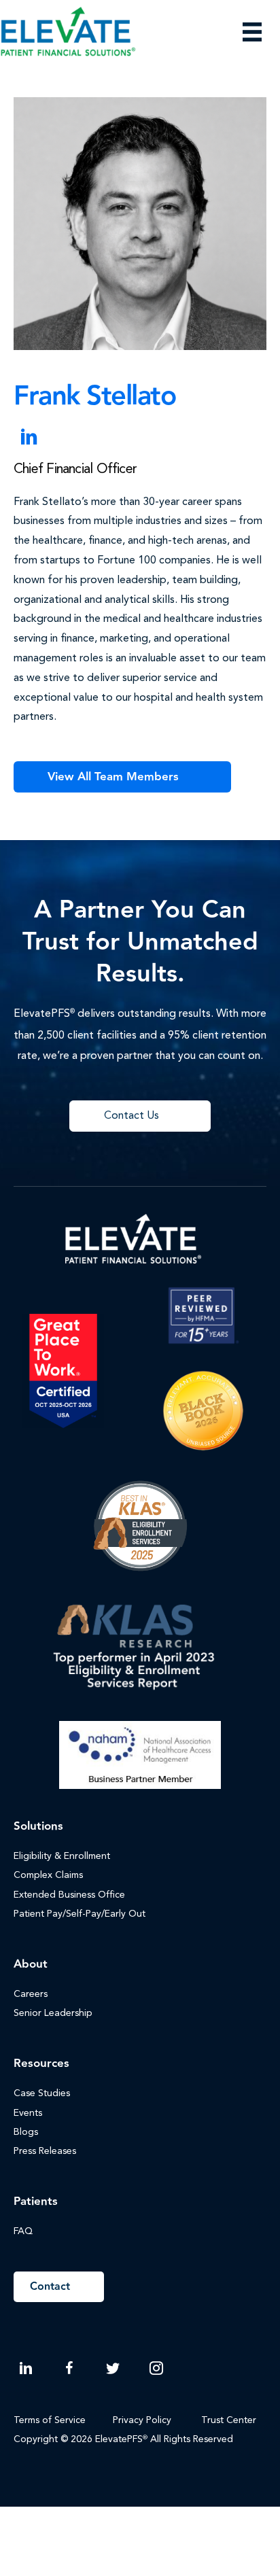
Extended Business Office (69, 1895)
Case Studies (42, 2093)
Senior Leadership (53, 2013)
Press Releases (45, 2151)
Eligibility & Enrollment (62, 1856)
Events (28, 2113)
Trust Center (230, 2420)
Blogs (26, 2132)
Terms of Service (50, 2420)
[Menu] (252, 32)
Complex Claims (48, 1875)
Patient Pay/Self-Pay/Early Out (80, 1914)
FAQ (23, 2231)
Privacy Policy (142, 2420)
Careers (31, 1994)
